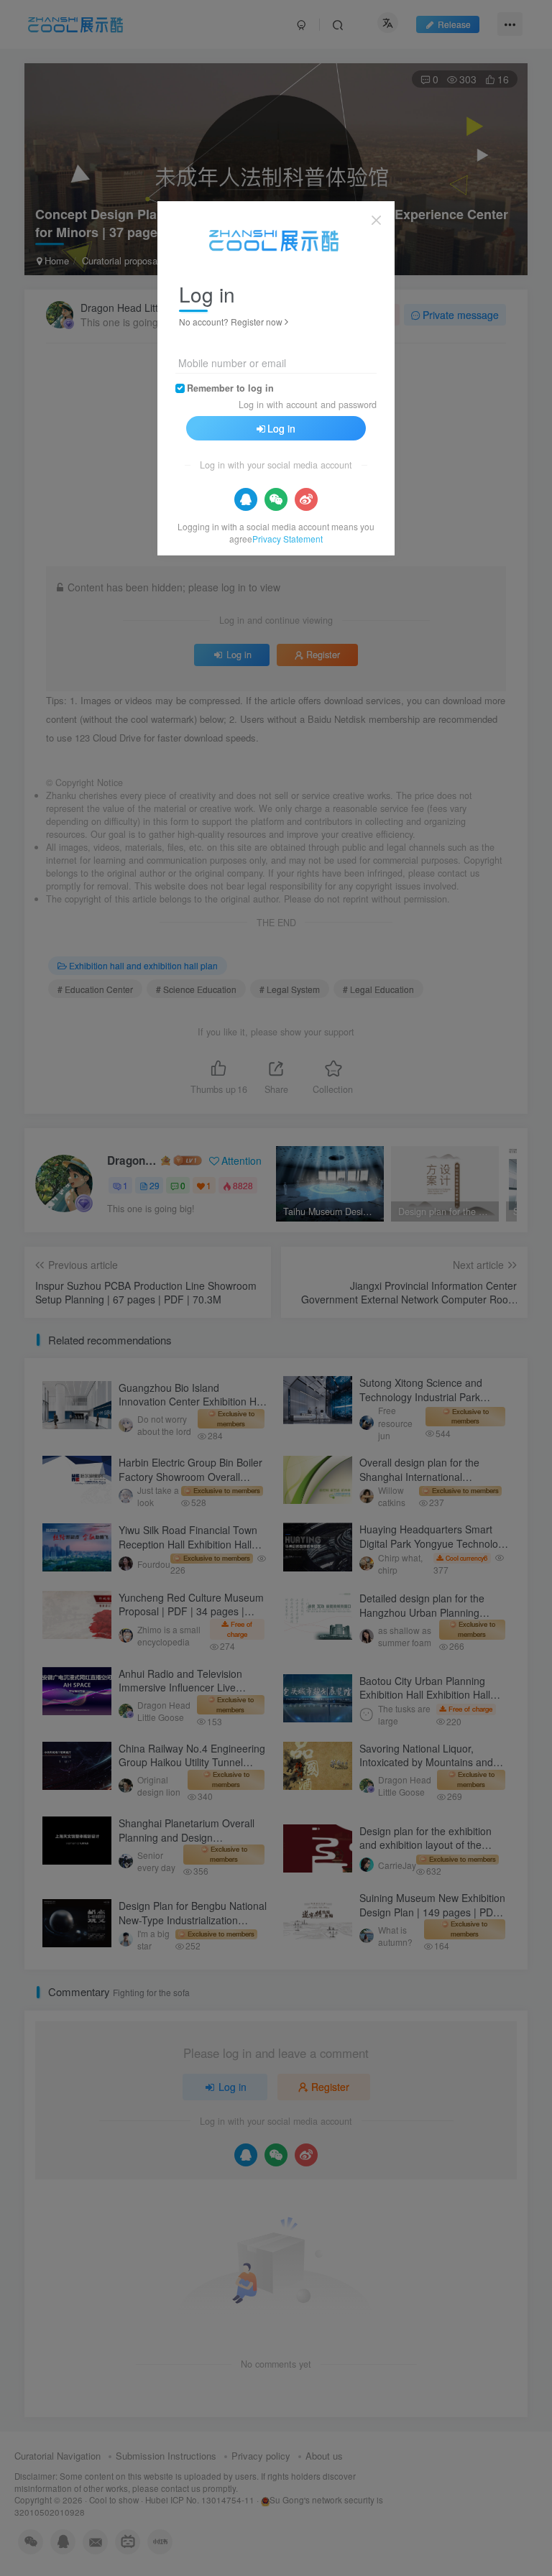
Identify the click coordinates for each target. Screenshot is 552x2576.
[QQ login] (246, 499)
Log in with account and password (308, 405)
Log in (281, 428)
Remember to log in (230, 388)
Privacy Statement (287, 539)
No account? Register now (231, 322)
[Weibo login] (306, 499)
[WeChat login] (276, 499)
